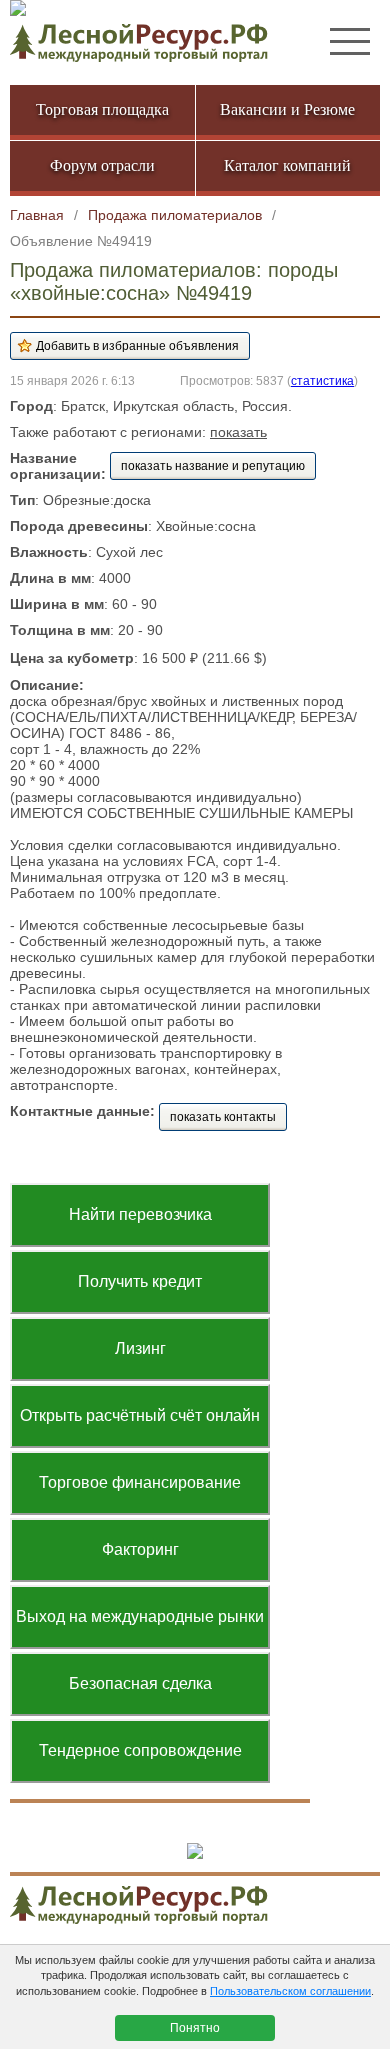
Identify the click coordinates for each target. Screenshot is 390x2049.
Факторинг (140, 1549)
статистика (322, 380)
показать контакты (223, 1117)
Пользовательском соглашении (290, 1991)
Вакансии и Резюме (287, 109)
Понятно (195, 2028)
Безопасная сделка (140, 1683)
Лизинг (140, 1348)
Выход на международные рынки (140, 1616)
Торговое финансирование (140, 1482)
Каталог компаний (287, 165)
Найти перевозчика (140, 1214)
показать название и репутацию (213, 466)
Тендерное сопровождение (140, 1750)
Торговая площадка (102, 109)
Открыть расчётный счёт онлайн (140, 1415)
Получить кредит (140, 1281)
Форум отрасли (102, 165)
